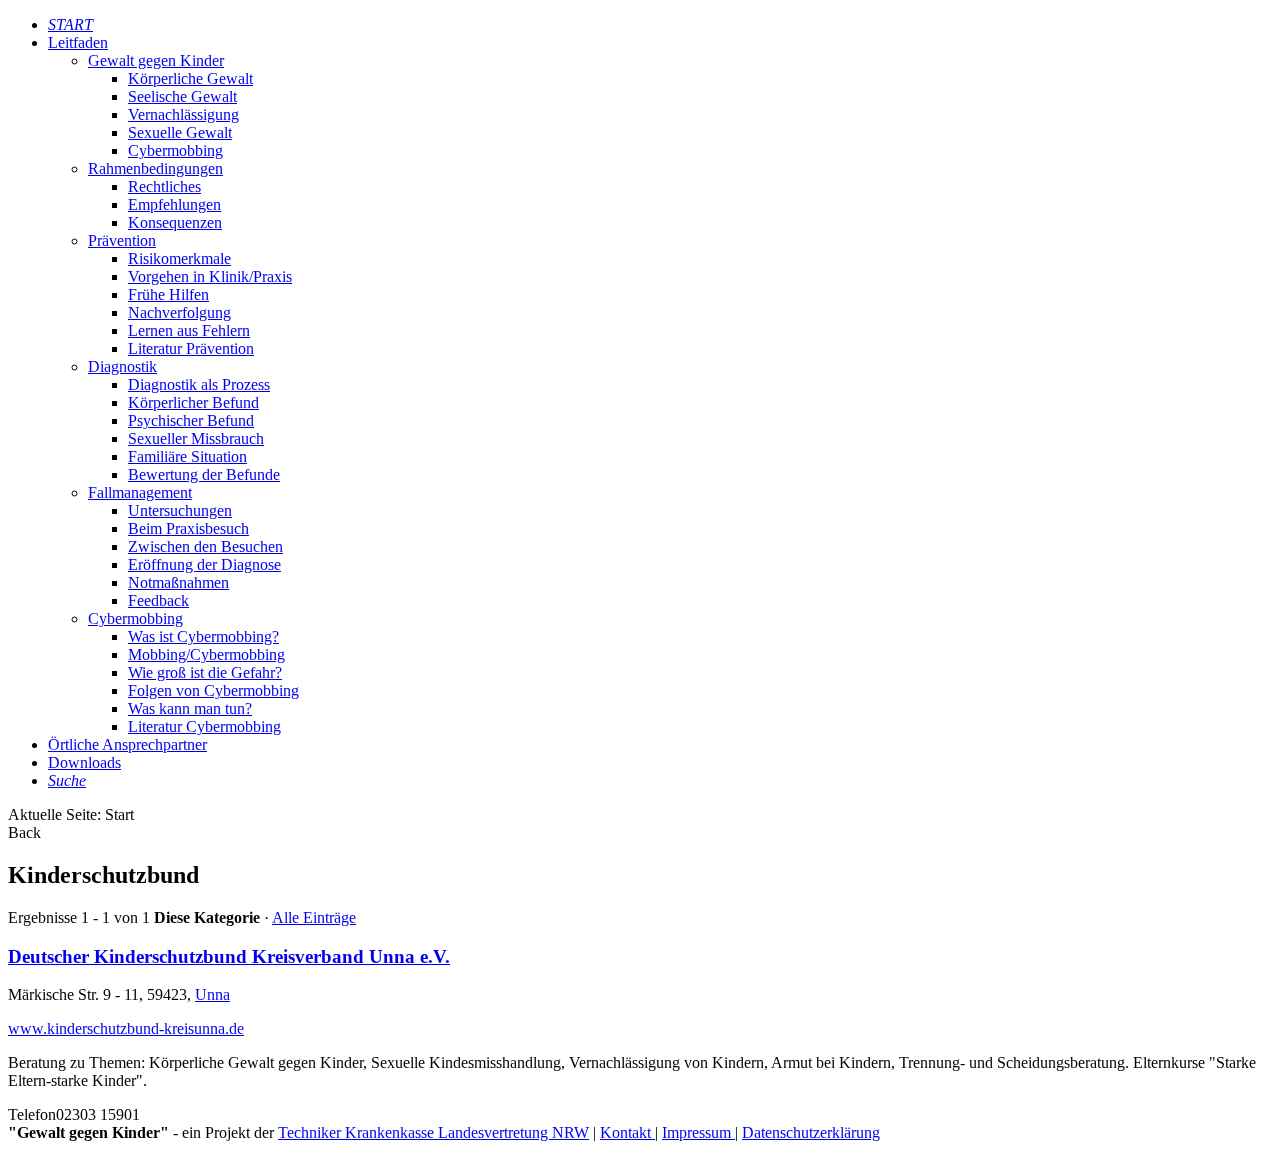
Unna (212, 994)
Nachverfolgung (179, 312)
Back (24, 832)
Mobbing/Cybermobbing (206, 654)
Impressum (698, 1132)
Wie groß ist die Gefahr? (205, 672)
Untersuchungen (180, 510)
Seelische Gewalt (182, 96)
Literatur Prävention (191, 348)
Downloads (84, 762)
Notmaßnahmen (178, 582)
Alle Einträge (314, 917)
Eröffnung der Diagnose (204, 564)
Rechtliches (164, 186)
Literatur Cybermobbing (204, 726)
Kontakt (627, 1132)
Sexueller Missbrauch (196, 438)
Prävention (122, 240)
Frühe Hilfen (168, 294)
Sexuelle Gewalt (180, 132)
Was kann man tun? (190, 708)
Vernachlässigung (183, 114)
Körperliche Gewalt (190, 78)
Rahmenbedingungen (155, 168)
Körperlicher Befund (193, 402)
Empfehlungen (174, 204)
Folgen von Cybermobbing (213, 690)
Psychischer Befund (191, 420)
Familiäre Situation (187, 456)
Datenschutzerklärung (811, 1132)
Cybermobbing (175, 150)
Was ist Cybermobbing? (203, 636)
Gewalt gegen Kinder (156, 60)
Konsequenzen (175, 222)
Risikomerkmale (179, 258)
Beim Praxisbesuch (188, 528)
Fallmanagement (140, 492)
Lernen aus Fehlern (189, 330)
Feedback (158, 600)
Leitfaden (78, 42)
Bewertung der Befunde (204, 474)
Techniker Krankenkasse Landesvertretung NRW (433, 1132)
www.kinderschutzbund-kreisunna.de (126, 1028)
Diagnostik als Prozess (199, 384)
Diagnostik (122, 366)
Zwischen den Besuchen (205, 546)
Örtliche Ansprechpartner (127, 744)
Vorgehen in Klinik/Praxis (210, 276)
